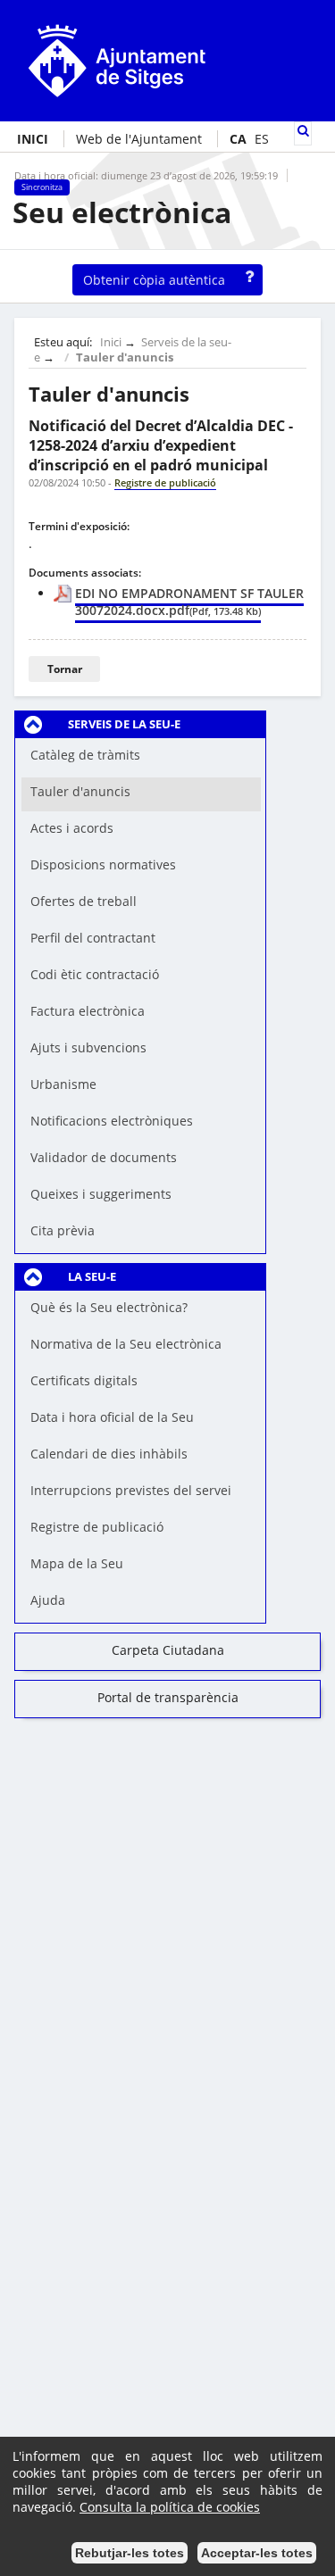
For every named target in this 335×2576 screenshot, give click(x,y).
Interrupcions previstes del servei (131, 1490)
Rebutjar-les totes (130, 2553)
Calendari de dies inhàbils (109, 1454)
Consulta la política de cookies (170, 2507)
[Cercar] (303, 131)
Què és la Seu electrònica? (109, 1307)
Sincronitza (42, 187)
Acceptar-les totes (257, 2553)
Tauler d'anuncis (125, 357)
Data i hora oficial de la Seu (112, 1417)
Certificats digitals (84, 1380)
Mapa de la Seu (77, 1563)
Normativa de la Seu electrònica (126, 1344)
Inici (111, 342)
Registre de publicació (97, 1527)
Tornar (65, 669)
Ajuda (48, 1600)
